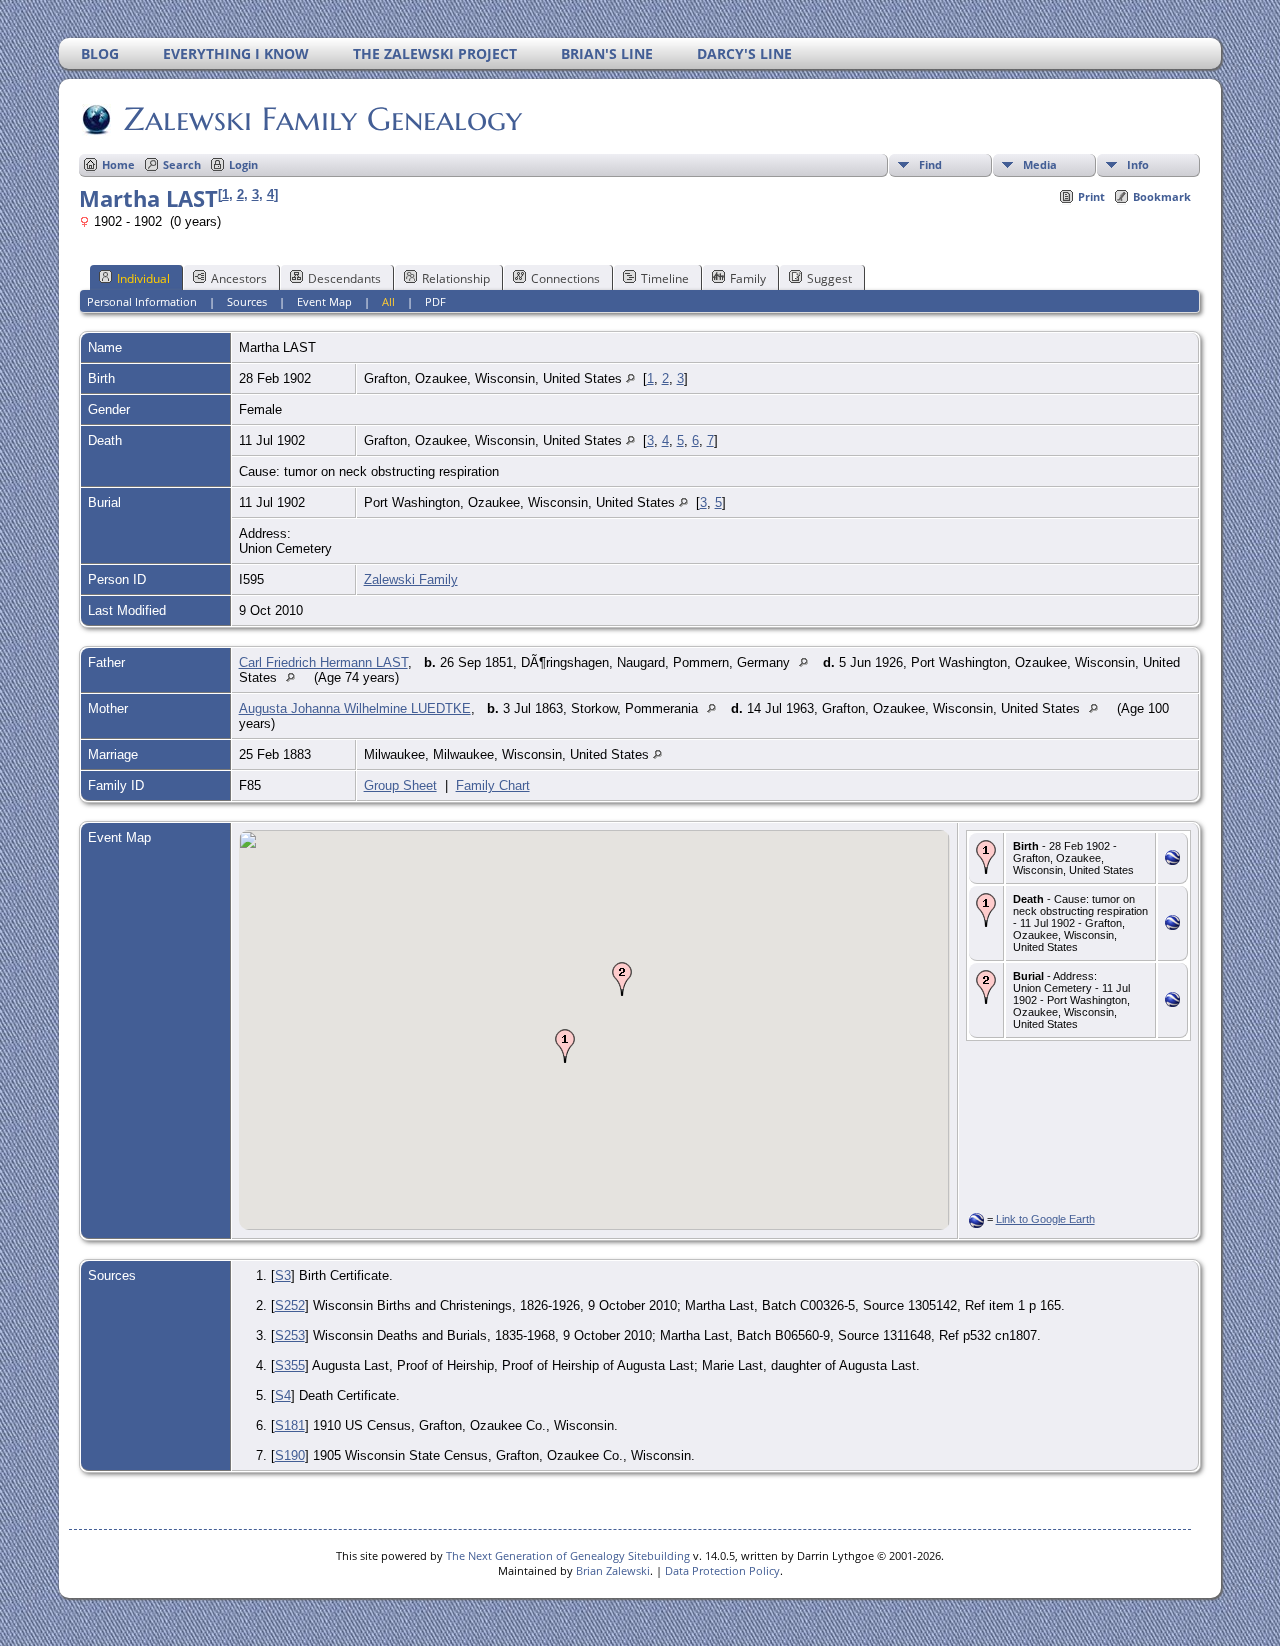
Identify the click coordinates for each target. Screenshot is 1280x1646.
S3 (283, 1275)
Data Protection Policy (722, 1570)
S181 (290, 1425)
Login (243, 164)
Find (930, 164)
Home (118, 164)
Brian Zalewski (613, 1570)
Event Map (324, 301)
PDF (435, 301)
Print (1091, 196)
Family (748, 278)
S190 (290, 1455)
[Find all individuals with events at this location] (630, 378)
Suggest (829, 278)
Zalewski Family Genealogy (323, 119)
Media (1040, 164)
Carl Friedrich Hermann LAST (323, 662)
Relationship (456, 278)
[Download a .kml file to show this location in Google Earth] (1172, 860)
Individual (143, 278)
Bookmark (1162, 196)
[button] (565, 1046)
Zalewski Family (411, 579)
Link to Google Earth (1045, 1219)
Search (182, 164)
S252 (290, 1305)
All (388, 301)
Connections (565, 278)
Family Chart (493, 785)
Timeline (665, 278)
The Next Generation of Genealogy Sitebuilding (568, 1555)
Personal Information (142, 301)
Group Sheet (400, 785)
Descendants (344, 278)
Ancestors (239, 278)
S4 (283, 1395)
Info (1138, 164)
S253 (290, 1335)
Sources (247, 301)
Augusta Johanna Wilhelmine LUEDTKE (355, 708)
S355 (290, 1365)
